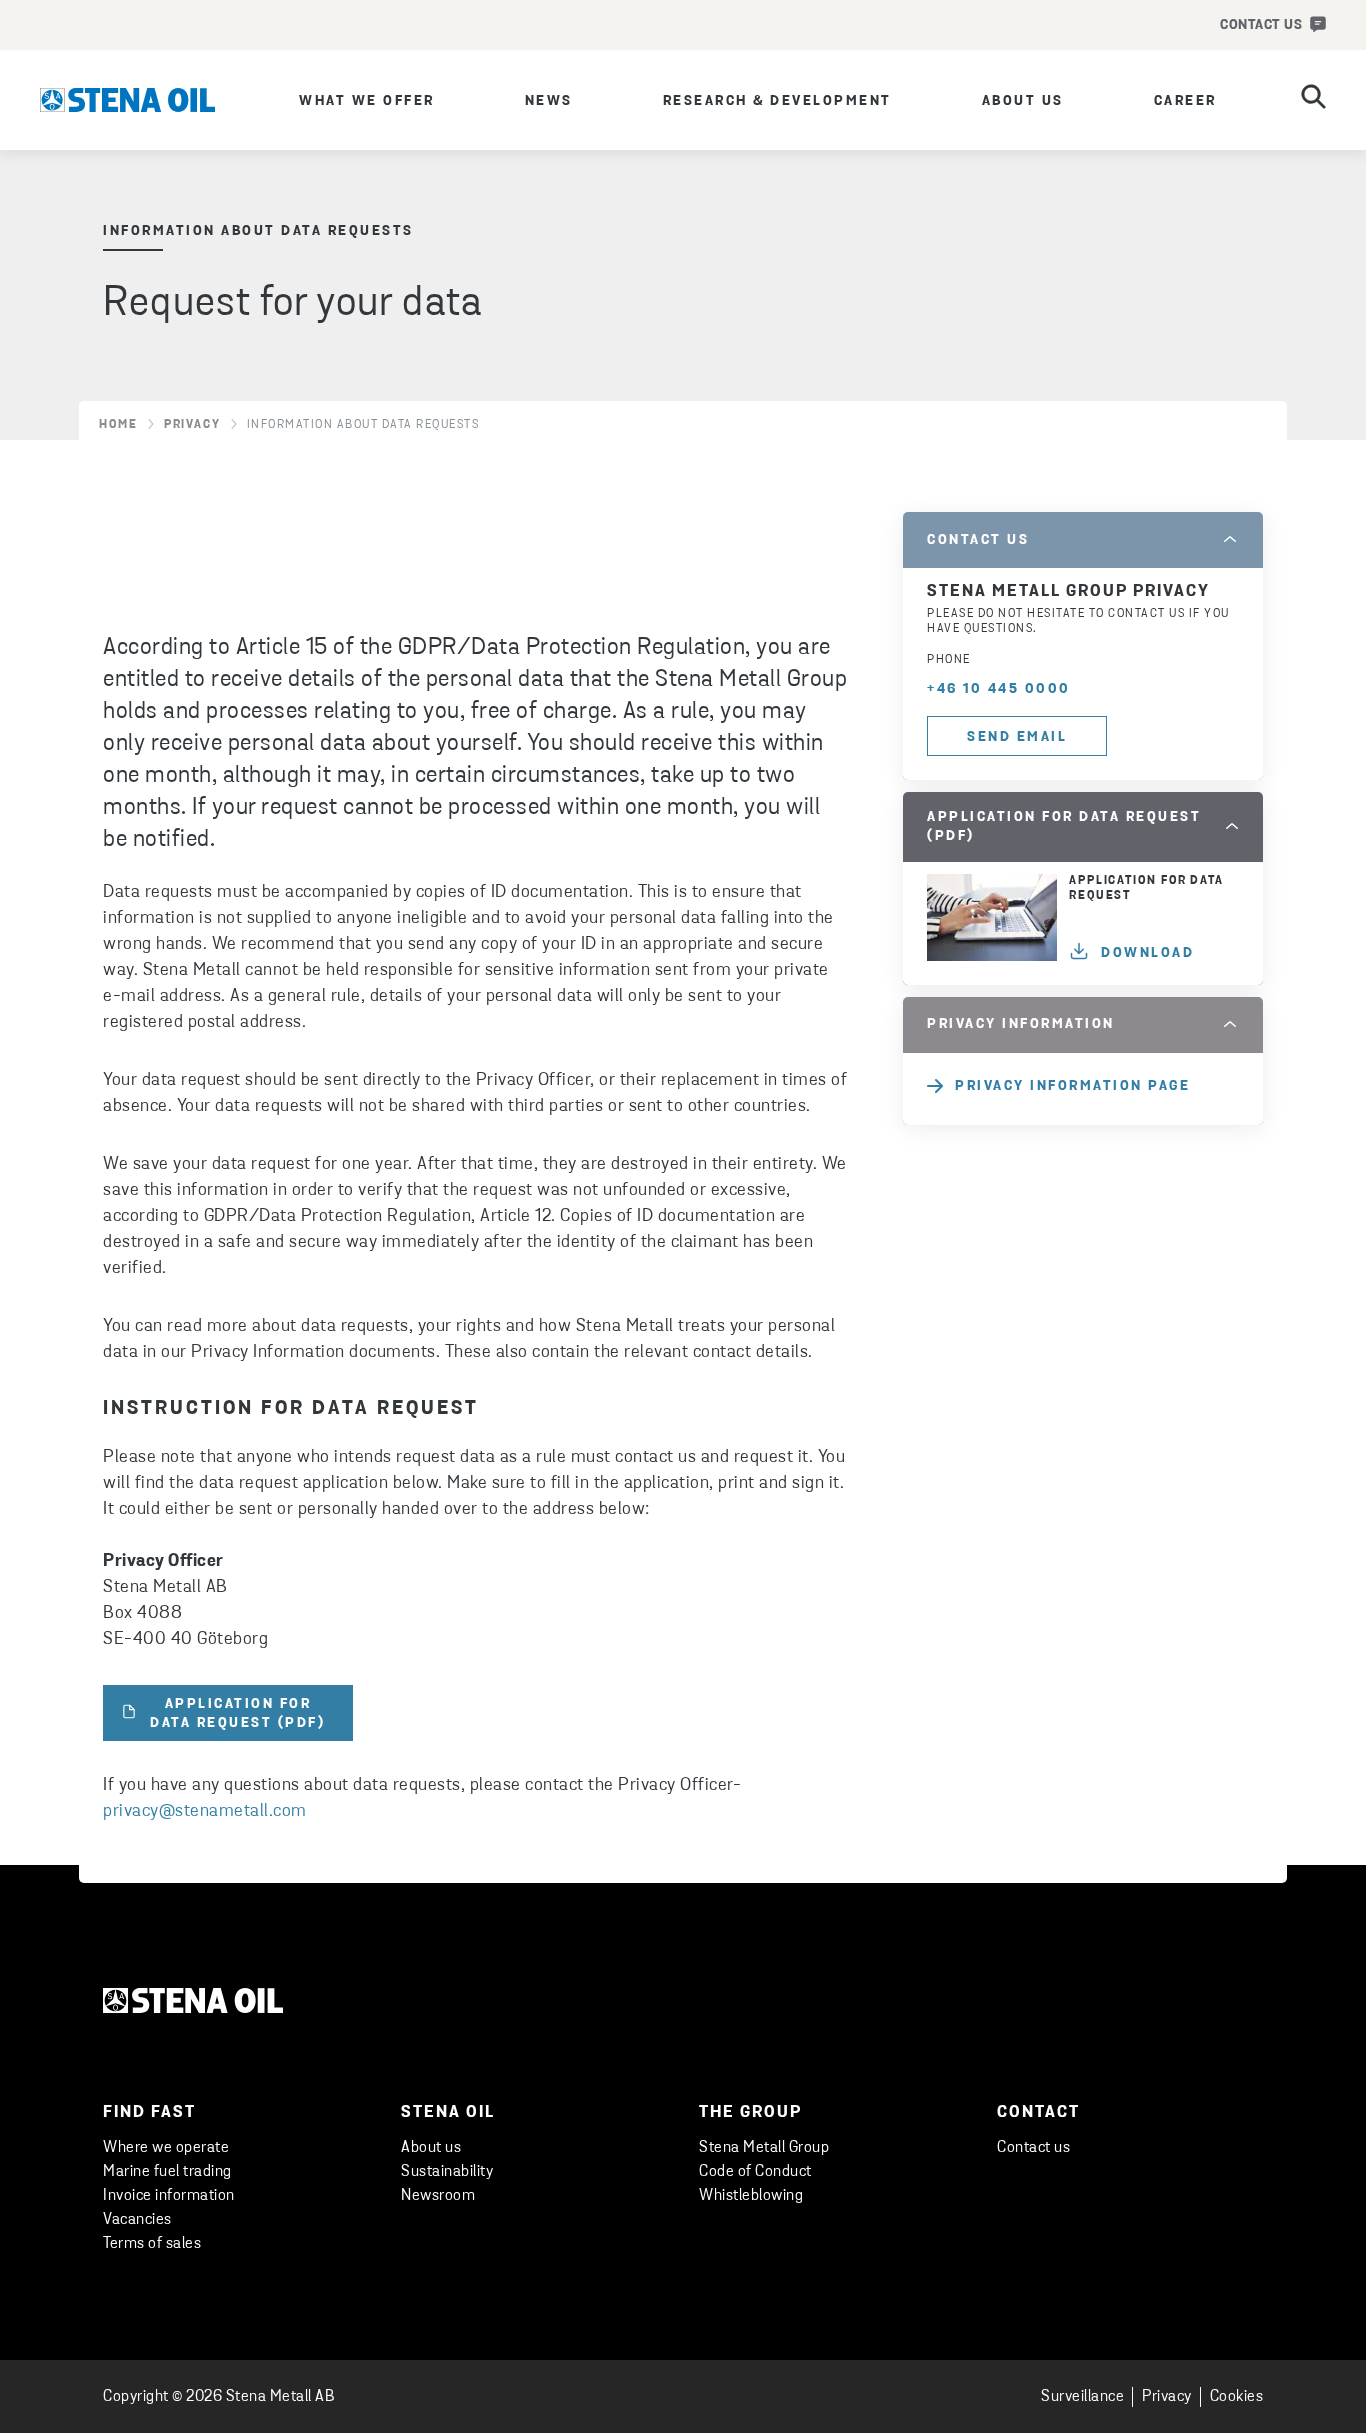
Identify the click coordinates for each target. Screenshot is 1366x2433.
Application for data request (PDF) (237, 1714)
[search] (1313, 100)
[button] (1083, 540)
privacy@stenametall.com (205, 1812)
